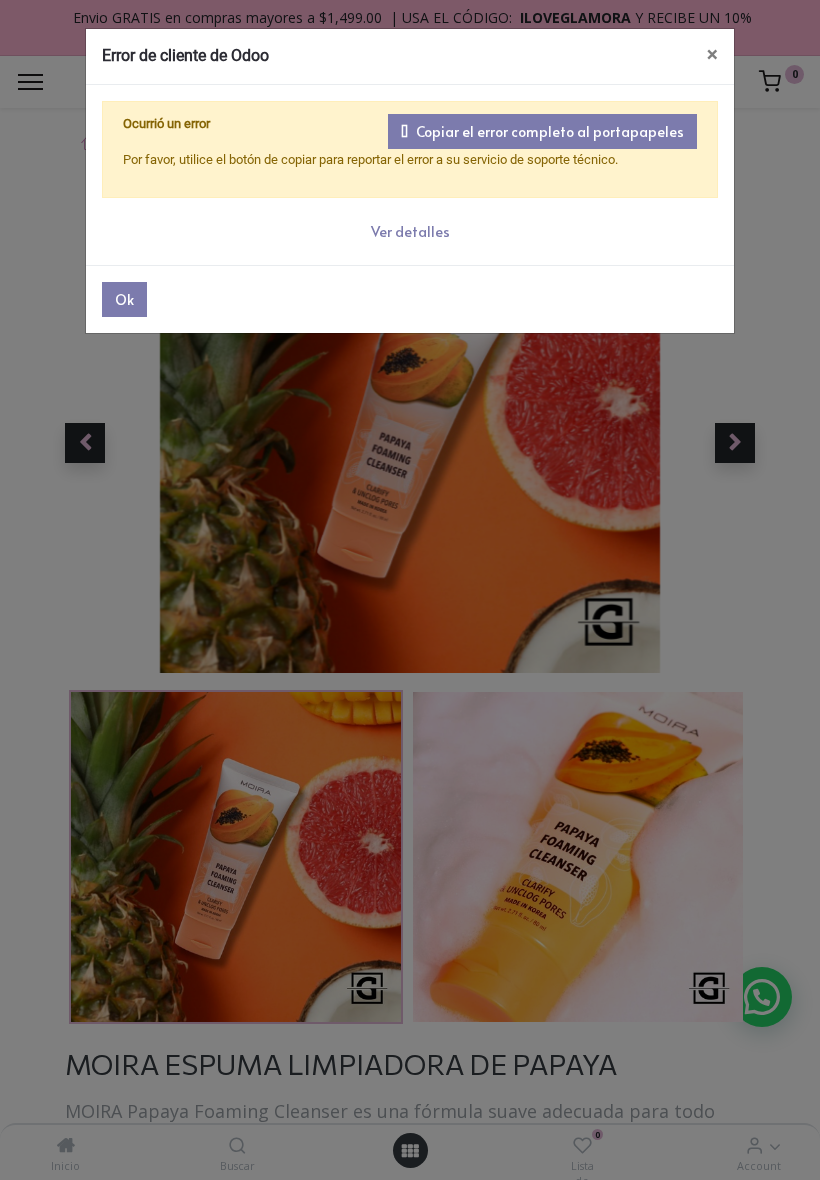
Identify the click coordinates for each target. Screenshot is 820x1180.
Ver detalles (410, 231)
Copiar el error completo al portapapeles (550, 131)
